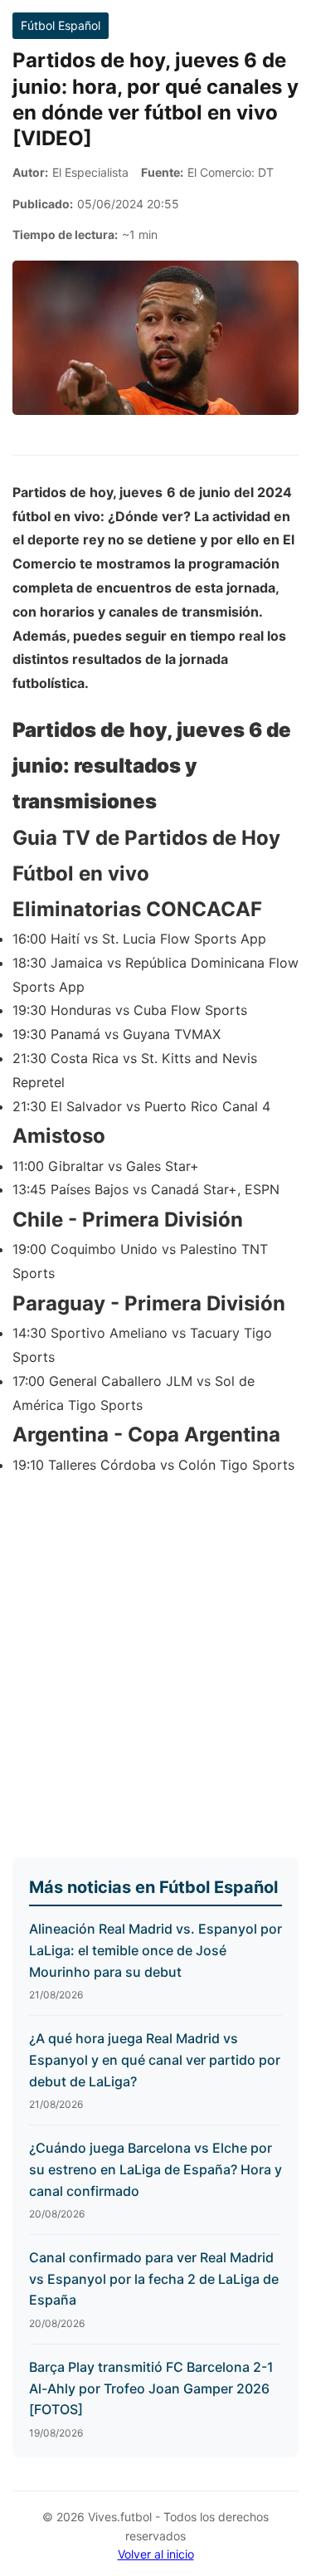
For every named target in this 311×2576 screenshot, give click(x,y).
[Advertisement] (155, 1659)
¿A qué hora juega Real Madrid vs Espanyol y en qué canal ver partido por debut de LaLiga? (155, 2059)
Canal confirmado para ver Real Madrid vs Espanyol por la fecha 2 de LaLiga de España (154, 2278)
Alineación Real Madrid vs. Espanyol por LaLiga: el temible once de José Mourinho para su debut (155, 1950)
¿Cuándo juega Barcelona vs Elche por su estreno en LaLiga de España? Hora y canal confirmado (155, 2169)
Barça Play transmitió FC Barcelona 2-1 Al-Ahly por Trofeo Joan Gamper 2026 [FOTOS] (151, 2388)
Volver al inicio (156, 2554)
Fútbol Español (61, 25)
